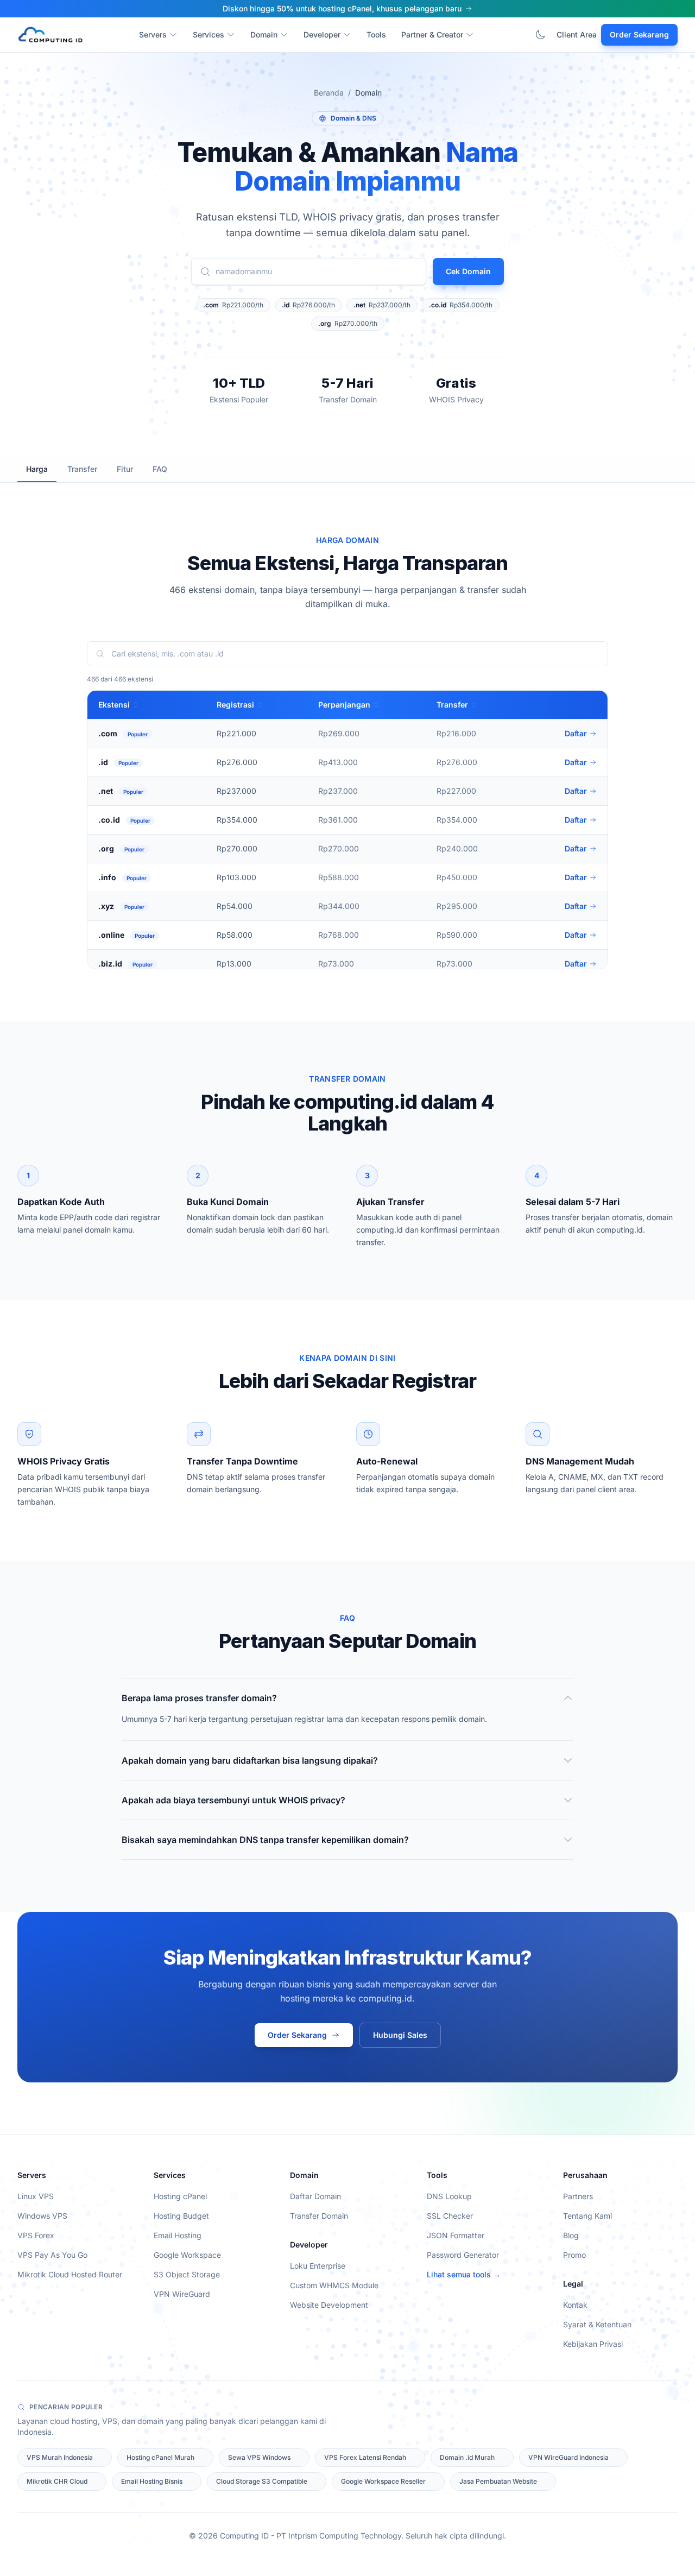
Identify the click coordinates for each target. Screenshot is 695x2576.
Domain (264, 34)
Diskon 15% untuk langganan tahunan (342, 8)
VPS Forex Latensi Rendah (365, 2457)
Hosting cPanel (180, 2196)
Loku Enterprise (318, 2266)
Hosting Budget (181, 2216)
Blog (571, 2235)
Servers (153, 34)
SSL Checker (450, 2216)
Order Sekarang (639, 34)
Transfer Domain (319, 2216)
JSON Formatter (456, 2235)
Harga (37, 469)
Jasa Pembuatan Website (498, 2481)
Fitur (125, 469)
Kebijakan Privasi (593, 2344)
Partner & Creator (432, 34)
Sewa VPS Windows (259, 2457)
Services (208, 34)
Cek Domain (468, 271)
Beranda (329, 93)
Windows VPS (42, 2216)
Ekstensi (114, 705)
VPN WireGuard (182, 2294)
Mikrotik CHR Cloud (57, 2481)
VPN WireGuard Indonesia (568, 2457)
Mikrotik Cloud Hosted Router (70, 2274)
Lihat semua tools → (464, 2274)
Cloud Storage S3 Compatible (262, 2481)
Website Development (329, 2305)
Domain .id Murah (467, 2457)
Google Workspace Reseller (383, 2481)
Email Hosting (178, 2235)
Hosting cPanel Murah (160, 2457)
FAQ (160, 469)
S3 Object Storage (187, 2274)
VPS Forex (36, 2235)
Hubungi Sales (400, 2035)
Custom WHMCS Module (334, 2285)
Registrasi (235, 705)
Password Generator (463, 2255)
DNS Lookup (449, 2196)
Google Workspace (187, 2255)
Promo (574, 2255)
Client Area (577, 34)
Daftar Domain (315, 2196)
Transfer (82, 469)
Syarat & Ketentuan (597, 2324)
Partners (578, 2196)
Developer (322, 34)
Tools (376, 34)
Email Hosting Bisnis (152, 2481)
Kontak (575, 2305)
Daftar (576, 733)
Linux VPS (36, 2196)
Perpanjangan (344, 705)
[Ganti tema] (540, 35)
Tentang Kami (587, 2216)
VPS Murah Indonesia (60, 2457)
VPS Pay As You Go (52, 2255)
